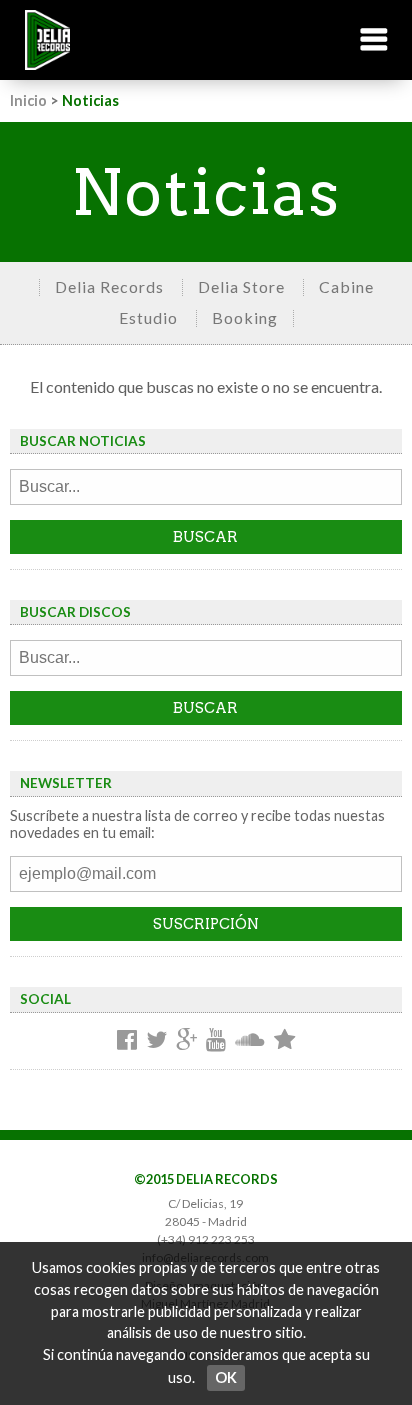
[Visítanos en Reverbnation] (284, 1041)
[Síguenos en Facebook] (127, 1041)
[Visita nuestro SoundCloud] (250, 1041)
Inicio (28, 100)
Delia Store (241, 286)
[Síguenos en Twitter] (156, 1041)
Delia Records (109, 286)
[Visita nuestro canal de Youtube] (216, 1041)
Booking (245, 317)
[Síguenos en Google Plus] (186, 1041)
